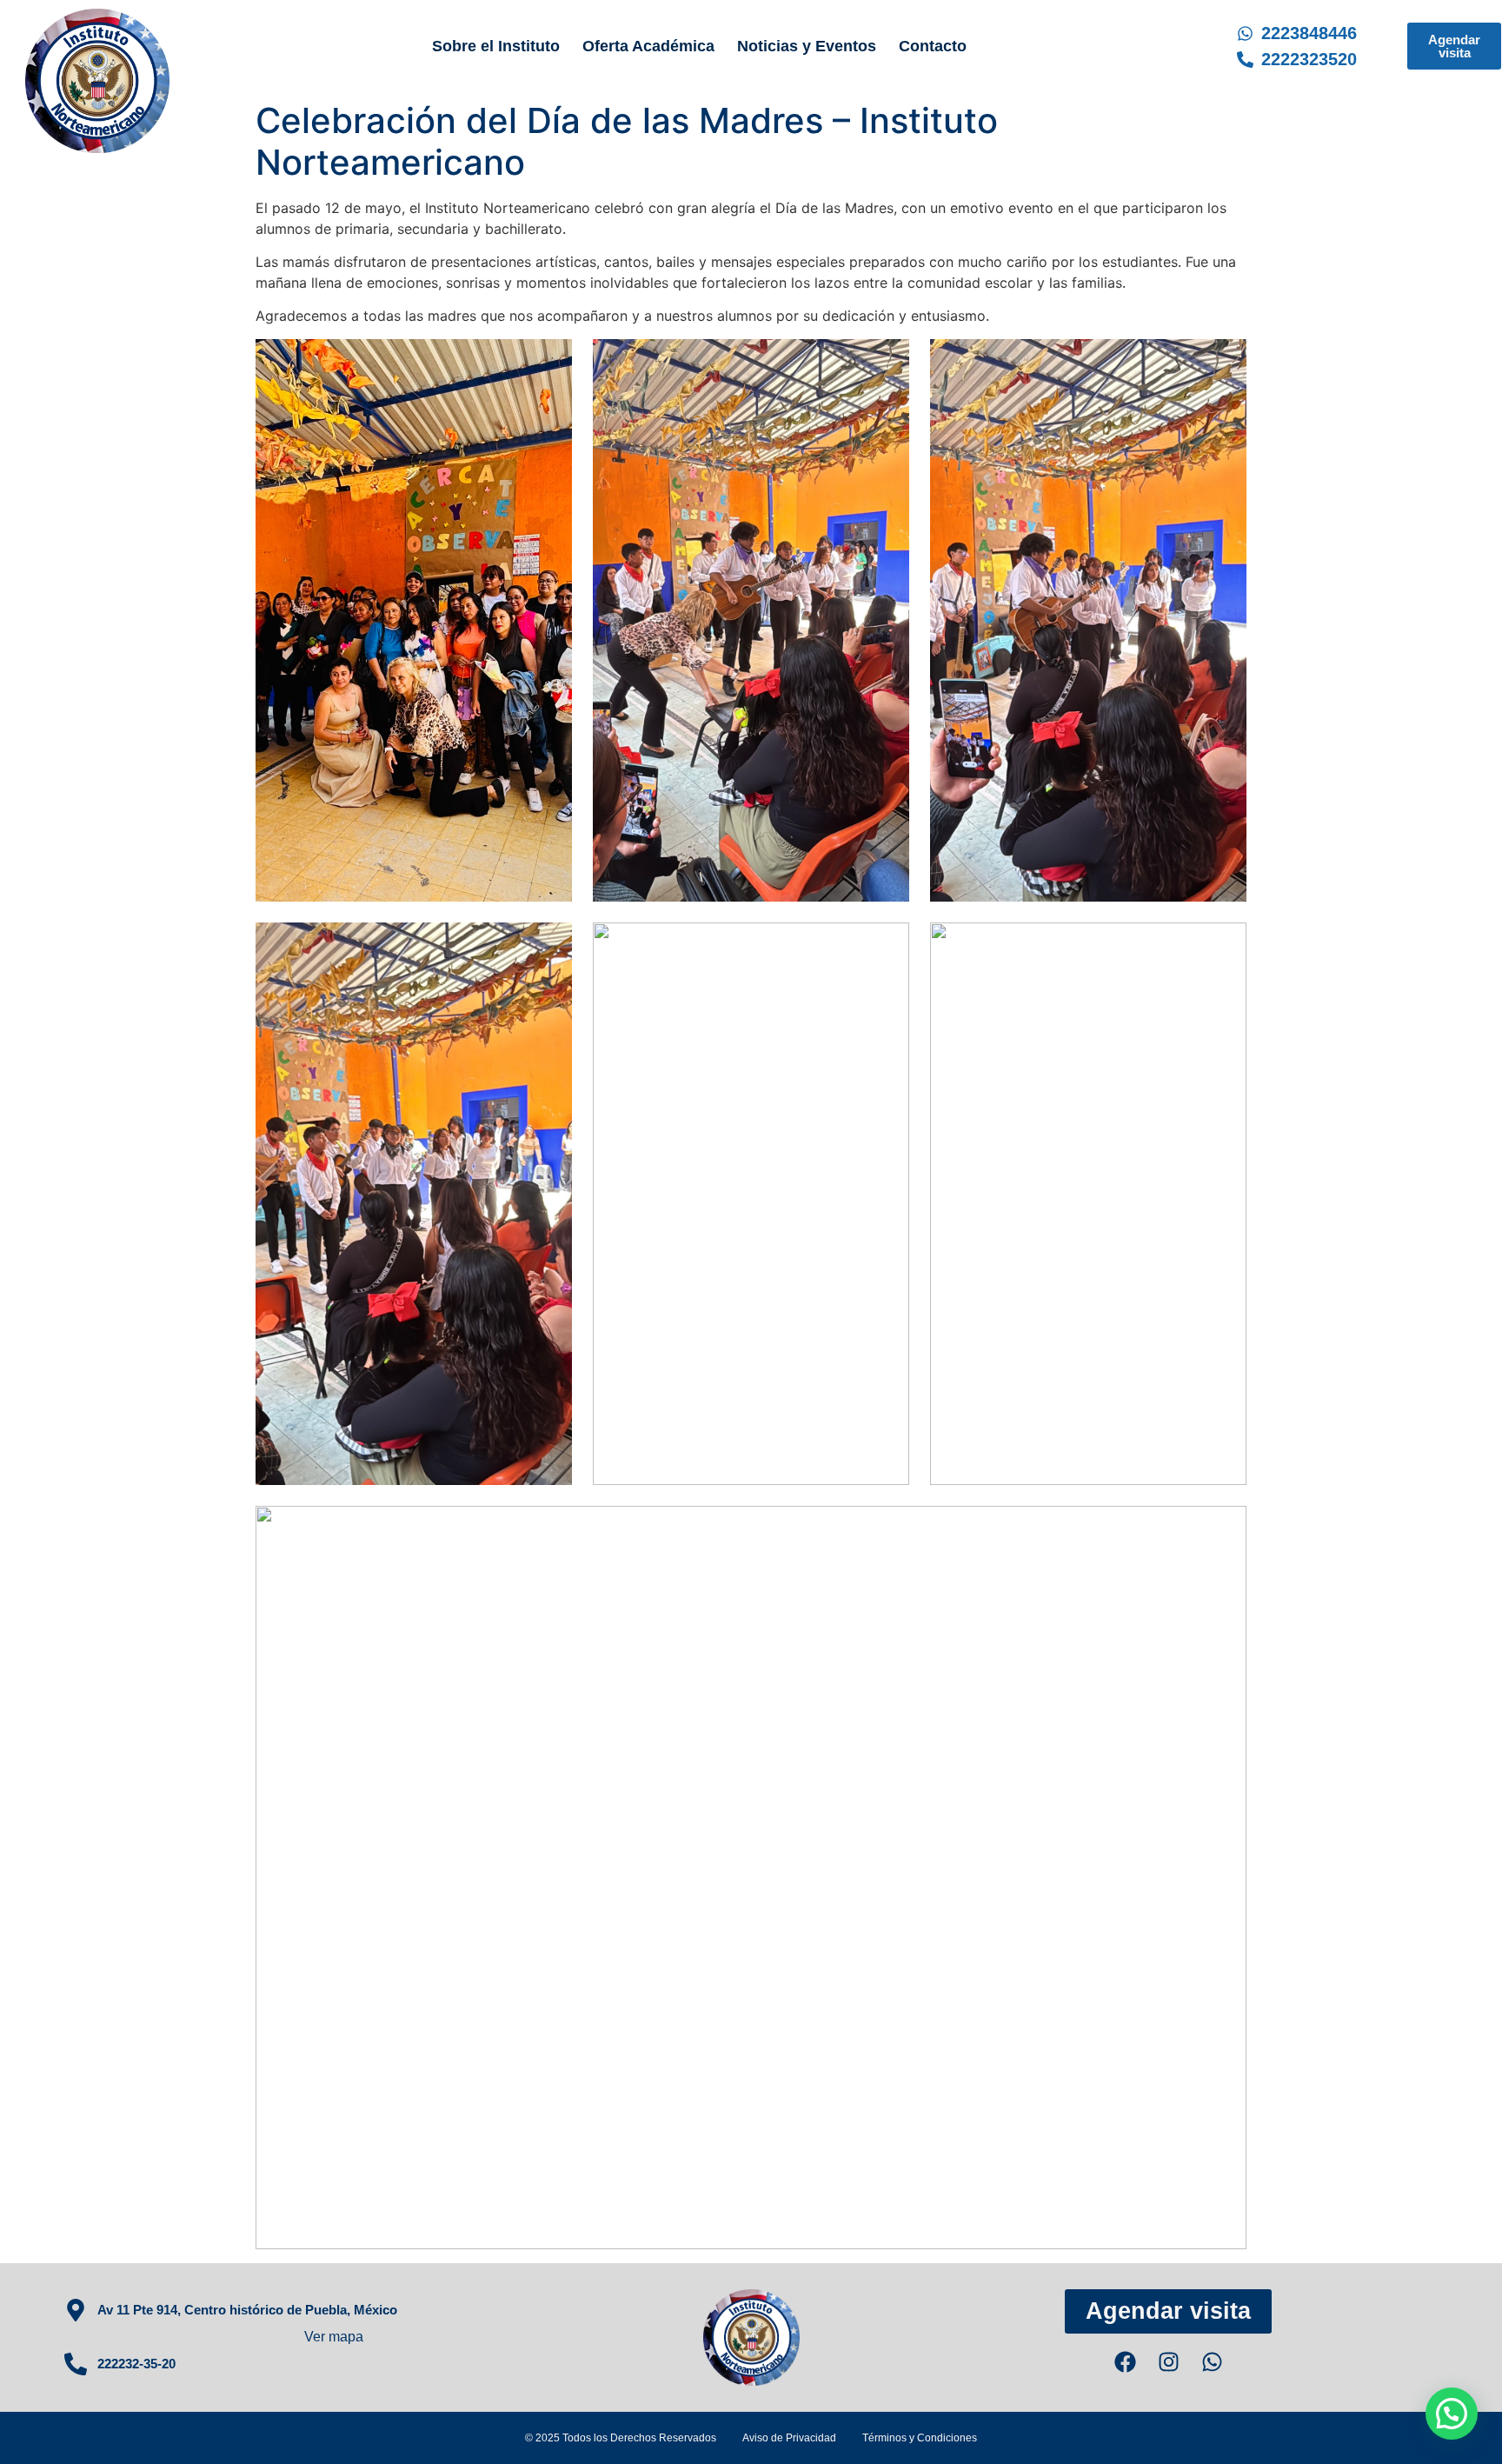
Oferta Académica (648, 46)
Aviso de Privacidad (789, 2438)
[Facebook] (1125, 2362)
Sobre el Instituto (496, 46)
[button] (1452, 2414)
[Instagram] (1169, 2362)
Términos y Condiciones (920, 2438)
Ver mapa (334, 2337)
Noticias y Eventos (807, 46)
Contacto (933, 46)
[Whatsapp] (1212, 2362)
